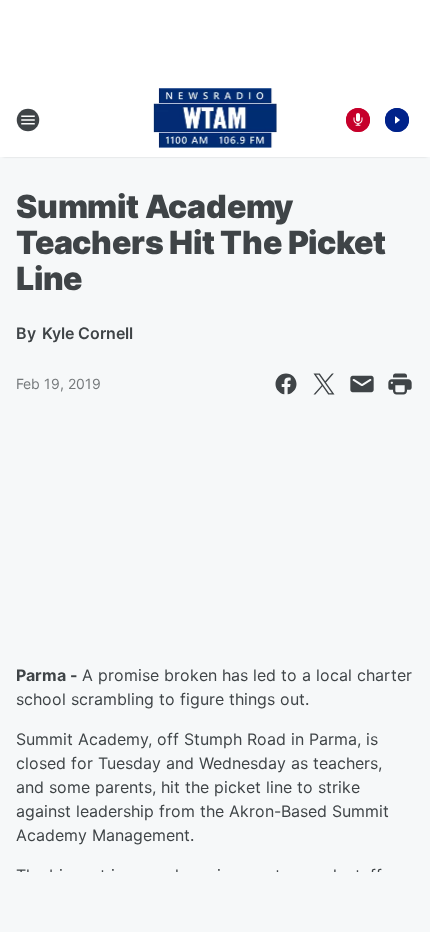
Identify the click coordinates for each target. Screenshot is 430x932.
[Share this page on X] (324, 384)
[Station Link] (215, 120)
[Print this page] (400, 384)
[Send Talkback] (358, 120)
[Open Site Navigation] (28, 120)
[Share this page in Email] (362, 384)
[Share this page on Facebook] (286, 384)
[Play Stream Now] (397, 120)
